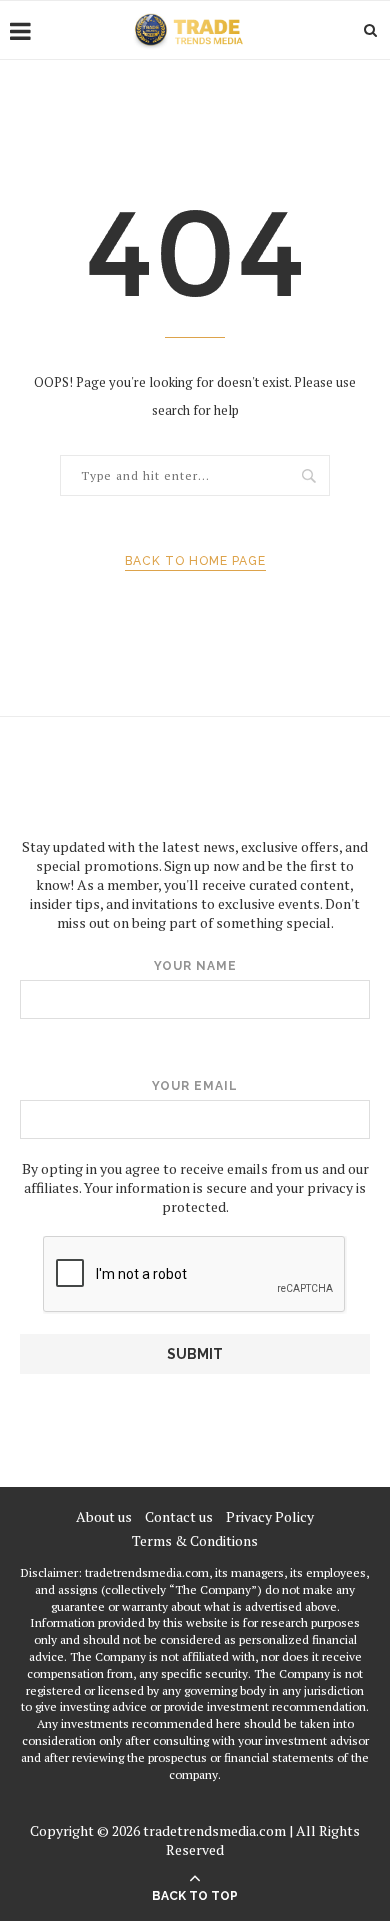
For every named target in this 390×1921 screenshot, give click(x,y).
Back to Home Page (195, 561)
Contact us (179, 1516)
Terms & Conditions (195, 1540)
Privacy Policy (270, 1516)
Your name (195, 966)
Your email (195, 1086)
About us (104, 1516)
